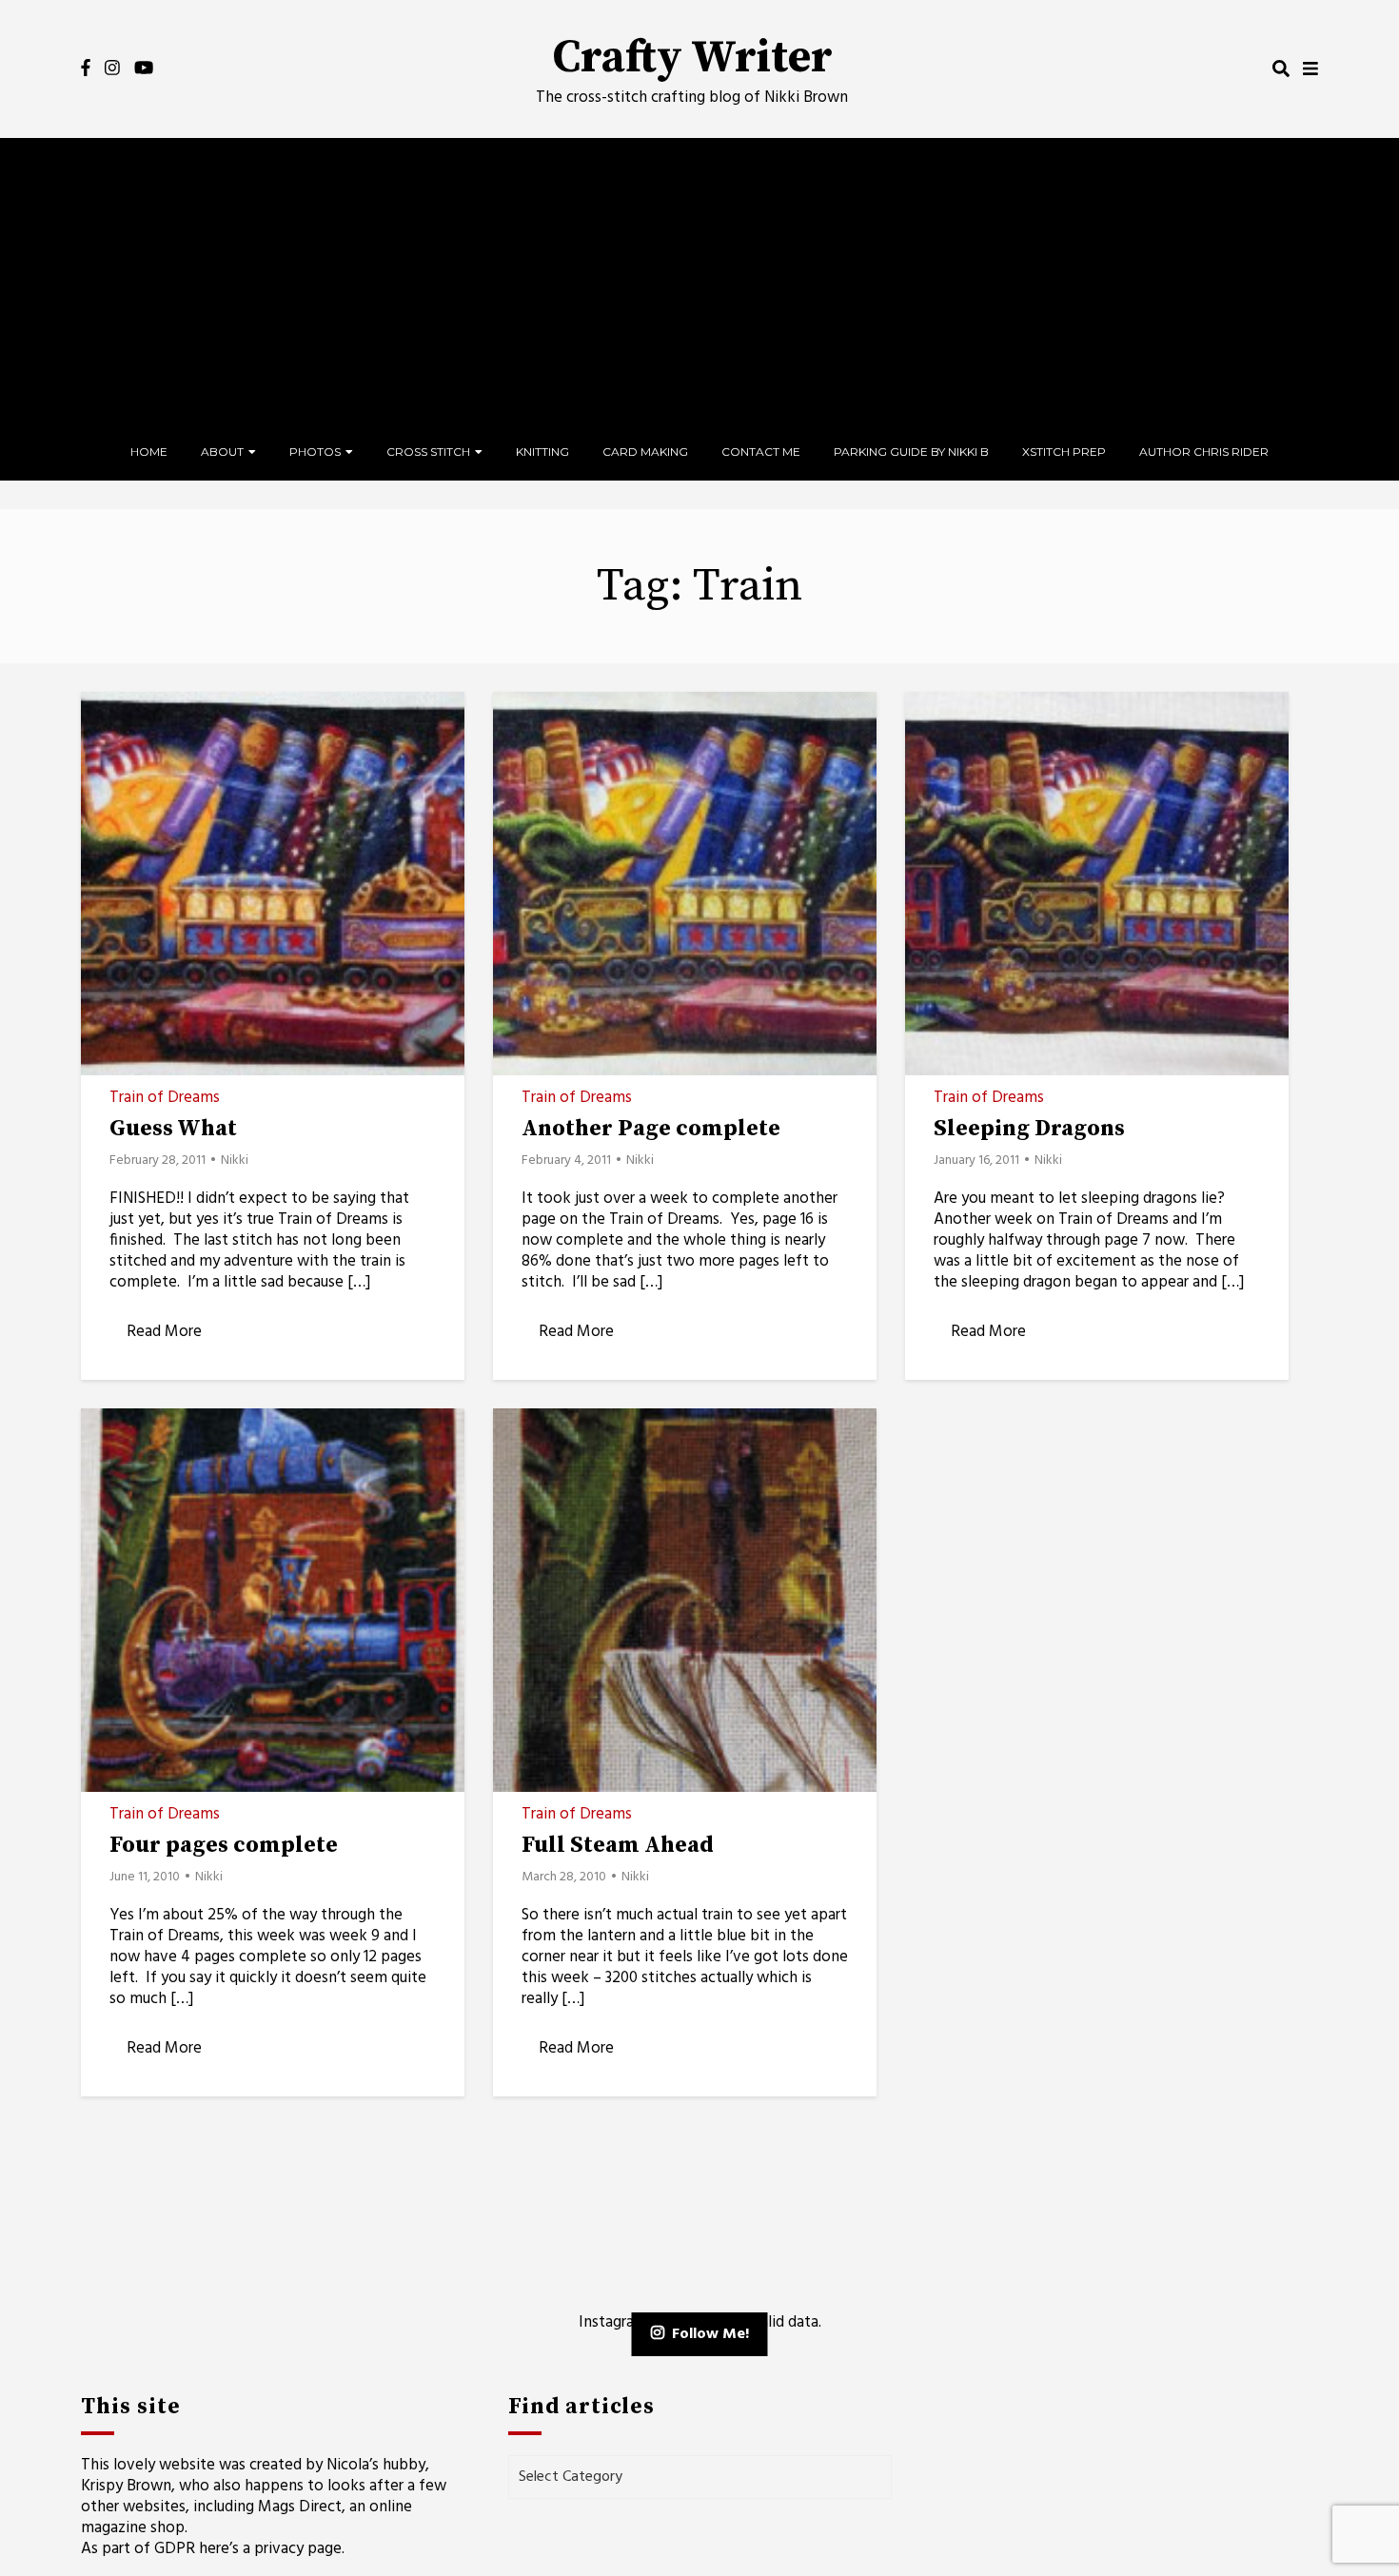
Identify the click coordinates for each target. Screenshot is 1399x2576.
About (222, 452)
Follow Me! (710, 2334)
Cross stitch (428, 452)
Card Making (645, 452)
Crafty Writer (692, 58)
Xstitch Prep (1064, 452)
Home (149, 452)
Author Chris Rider (1204, 452)
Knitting (542, 452)
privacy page (298, 2549)
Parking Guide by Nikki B (911, 452)
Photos (315, 452)
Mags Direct (300, 2507)
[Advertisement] (699, 281)
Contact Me (761, 452)
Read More (164, 1332)
